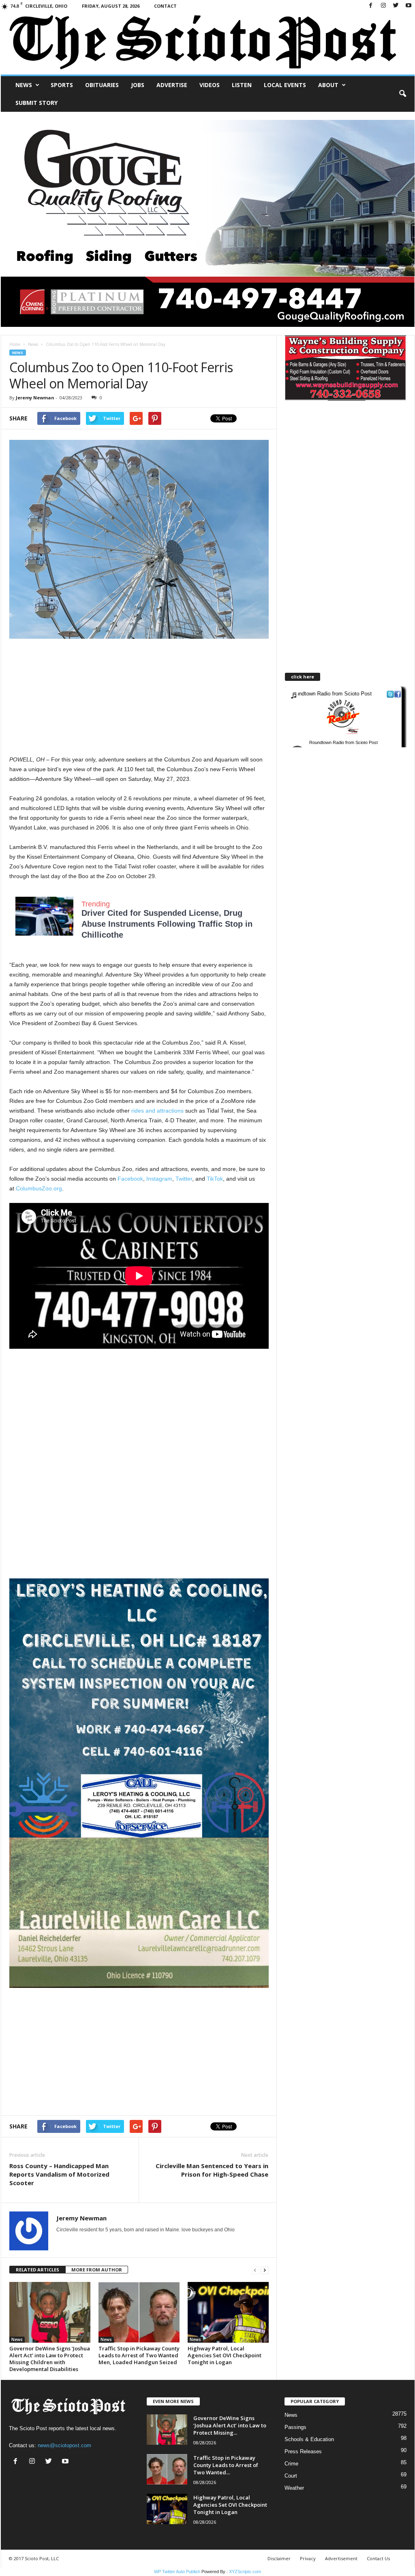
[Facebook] (371, 6)
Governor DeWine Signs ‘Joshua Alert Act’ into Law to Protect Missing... (230, 2425)
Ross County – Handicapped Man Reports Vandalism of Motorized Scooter (59, 2174)
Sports (62, 85)
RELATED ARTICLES (37, 2270)
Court (291, 2476)
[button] (402, 94)
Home (15, 344)
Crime (291, 2464)
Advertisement (341, 2558)
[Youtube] (409, 6)
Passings (295, 2427)
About (328, 85)
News (24, 85)
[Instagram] (383, 6)
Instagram (159, 1179)
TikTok (215, 1179)
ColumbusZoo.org (39, 1188)
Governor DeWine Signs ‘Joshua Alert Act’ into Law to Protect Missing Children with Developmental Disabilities (50, 2359)
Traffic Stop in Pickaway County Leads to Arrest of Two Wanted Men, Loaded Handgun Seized (139, 2355)
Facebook (130, 1179)
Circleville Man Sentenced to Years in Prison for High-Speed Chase (212, 2170)
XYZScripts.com (245, 2572)
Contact (165, 6)
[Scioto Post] (208, 43)
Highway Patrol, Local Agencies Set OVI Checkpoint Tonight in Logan (225, 2355)
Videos (210, 85)
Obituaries (102, 85)
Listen (242, 85)
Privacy (308, 2558)
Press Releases (303, 2451)
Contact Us (378, 2558)
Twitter (184, 1179)
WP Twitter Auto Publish (177, 2572)
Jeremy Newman (35, 398)
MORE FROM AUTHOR (97, 2270)
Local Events (285, 85)
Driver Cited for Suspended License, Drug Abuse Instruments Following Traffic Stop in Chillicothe (167, 924)
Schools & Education (309, 2439)
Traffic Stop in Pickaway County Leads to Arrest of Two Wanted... (226, 2465)
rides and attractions (157, 1111)
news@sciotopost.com (64, 2445)
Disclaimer (279, 2558)
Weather (294, 2488)
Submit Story (36, 103)
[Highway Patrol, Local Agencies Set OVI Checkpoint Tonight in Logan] (228, 2312)
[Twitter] (396, 6)
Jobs (138, 85)
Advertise (172, 85)
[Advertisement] (139, 698)
